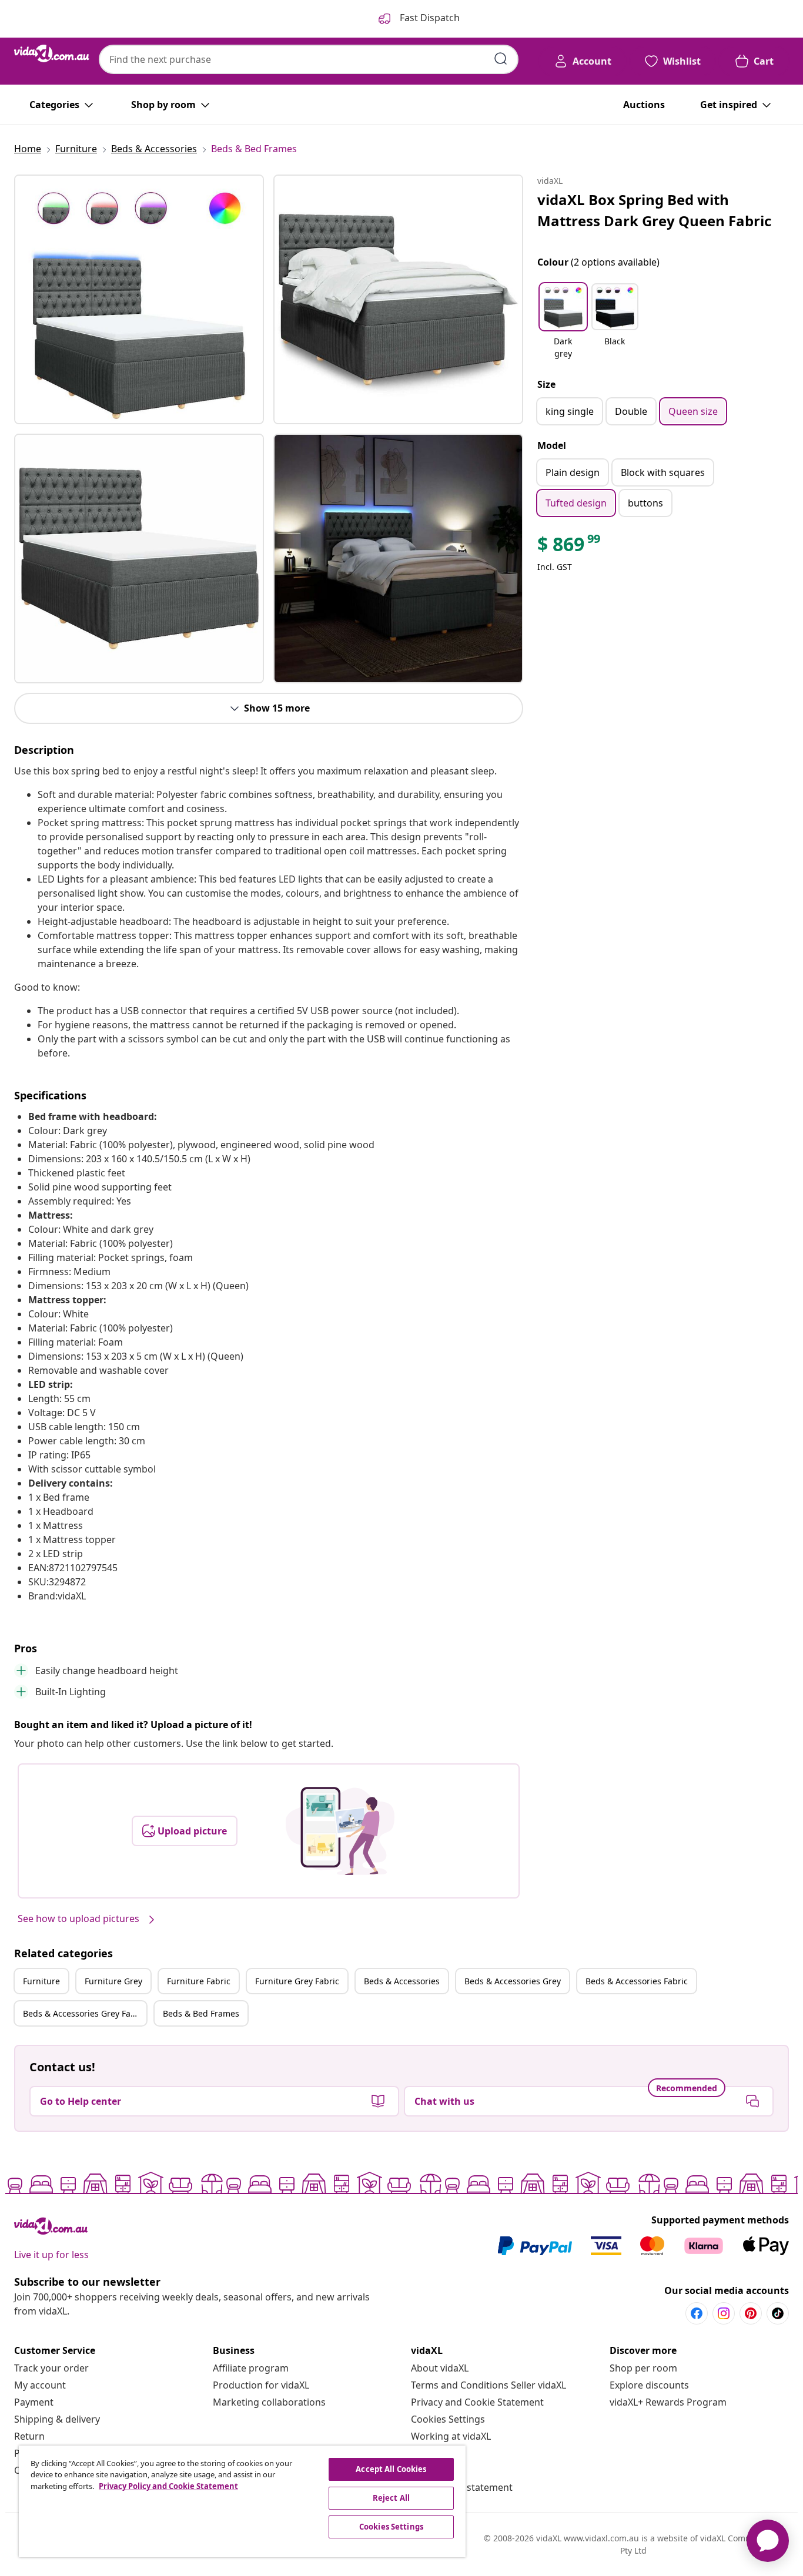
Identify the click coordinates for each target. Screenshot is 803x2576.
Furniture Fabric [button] (199, 1981)
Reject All (391, 2498)
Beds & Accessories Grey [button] (513, 1981)
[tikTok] (778, 2313)
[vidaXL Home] (52, 53)
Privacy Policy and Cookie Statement (168, 2486)
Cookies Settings (448, 2419)
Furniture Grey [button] (113, 1981)
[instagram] (724, 2313)
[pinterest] (751, 2313)
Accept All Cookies (391, 2469)
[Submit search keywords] (501, 59)
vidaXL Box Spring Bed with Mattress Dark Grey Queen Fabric (654, 210)
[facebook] (697, 2313)
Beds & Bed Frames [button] (201, 2013)
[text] (570, 547)
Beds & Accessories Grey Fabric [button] (84, 2013)
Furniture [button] (41, 1981)
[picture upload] (340, 1831)
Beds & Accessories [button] (402, 1981)
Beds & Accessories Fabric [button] (637, 1981)
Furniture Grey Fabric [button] (297, 1981)
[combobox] (309, 59)
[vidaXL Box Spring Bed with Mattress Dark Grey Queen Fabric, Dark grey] (139, 299)
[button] (563, 322)
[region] (242, 2501)
